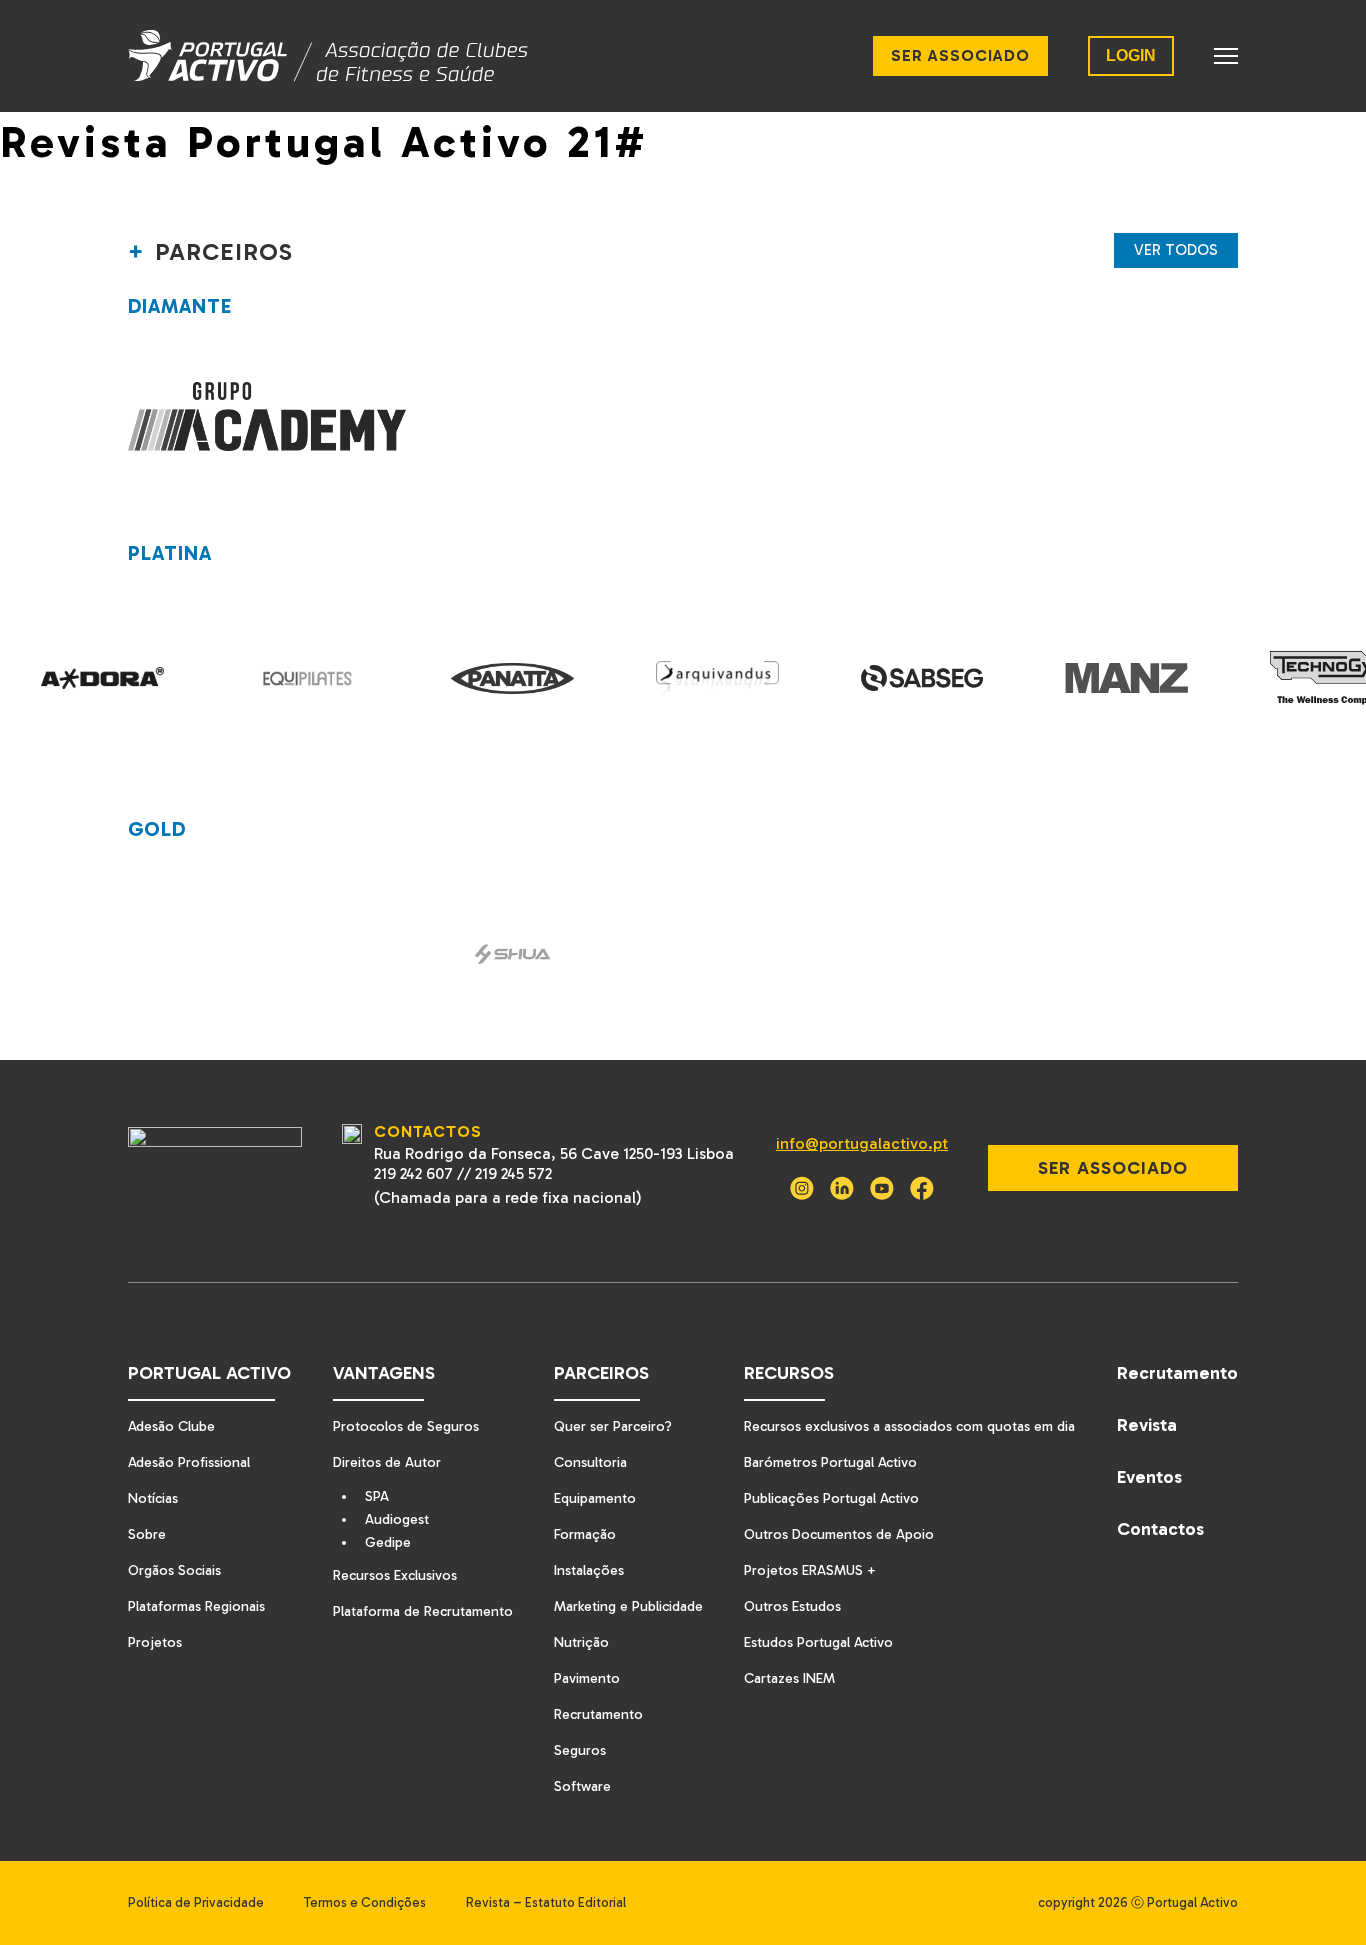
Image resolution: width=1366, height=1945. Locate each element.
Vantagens (384, 1373)
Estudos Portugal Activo (818, 1642)
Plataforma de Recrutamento (423, 1611)
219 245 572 (513, 1173)
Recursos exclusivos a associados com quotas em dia (909, 1426)
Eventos (1149, 1477)
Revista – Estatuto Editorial (546, 1902)
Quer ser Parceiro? (613, 1426)
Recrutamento (598, 1714)
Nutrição (581, 1642)
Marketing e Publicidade (628, 1606)
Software (582, 1786)
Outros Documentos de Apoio (839, 1534)
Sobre (147, 1534)
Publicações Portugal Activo (831, 1498)
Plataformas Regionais (196, 1606)
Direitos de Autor (387, 1462)
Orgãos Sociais (174, 1570)
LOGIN (1131, 55)
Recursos (789, 1373)
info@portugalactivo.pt (862, 1143)
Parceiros (601, 1373)
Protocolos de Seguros (406, 1426)
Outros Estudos (792, 1606)
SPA (377, 1497)
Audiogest (397, 1520)
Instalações (589, 1570)
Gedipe (388, 1543)
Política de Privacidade (196, 1902)
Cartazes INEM (789, 1678)
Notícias (153, 1498)
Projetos (155, 1642)
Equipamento (595, 1498)
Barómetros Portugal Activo (830, 1462)
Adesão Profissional (189, 1462)
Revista (1147, 1425)
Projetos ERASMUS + (810, 1570)
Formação (585, 1534)
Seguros (580, 1750)
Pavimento (587, 1678)
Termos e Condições (365, 1902)
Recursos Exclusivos (395, 1575)
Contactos (1160, 1529)
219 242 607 (413, 1173)
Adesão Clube (171, 1426)
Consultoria (590, 1462)
